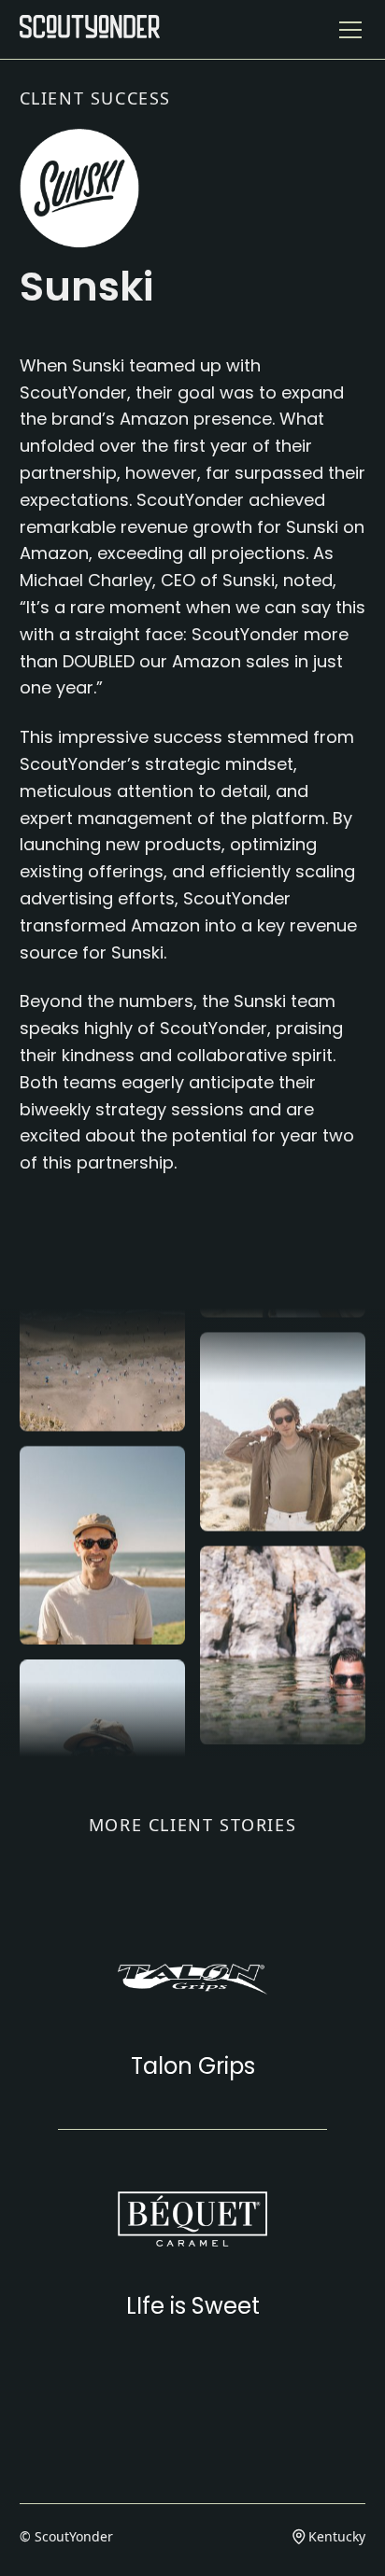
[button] (347, 30)
